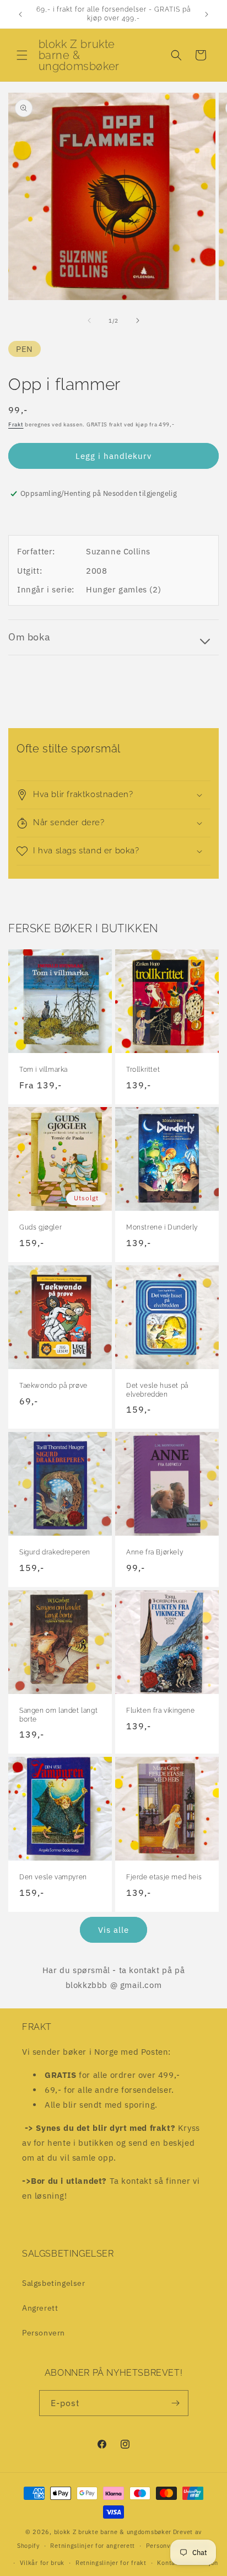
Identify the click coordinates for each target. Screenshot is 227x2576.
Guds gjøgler (40, 1227)
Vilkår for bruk (42, 2563)
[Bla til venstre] (89, 320)
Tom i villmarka (44, 1070)
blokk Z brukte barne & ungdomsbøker (113, 2532)
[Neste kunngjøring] (207, 14)
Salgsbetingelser (54, 2283)
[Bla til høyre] (138, 320)
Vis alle (113, 1930)
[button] (22, 55)
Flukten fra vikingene (161, 1711)
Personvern (44, 2333)
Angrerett (40, 2308)
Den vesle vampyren (53, 1877)
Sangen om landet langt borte (58, 1715)
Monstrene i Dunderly (162, 1227)
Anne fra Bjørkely (155, 1552)
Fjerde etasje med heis (164, 1877)
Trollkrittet (143, 1070)
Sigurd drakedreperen (55, 1552)
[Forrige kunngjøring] (20, 14)
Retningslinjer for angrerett (93, 2546)
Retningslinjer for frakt (111, 2563)
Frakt (16, 424)
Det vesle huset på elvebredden (157, 1390)
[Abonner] (176, 2403)
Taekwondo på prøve (53, 1386)
